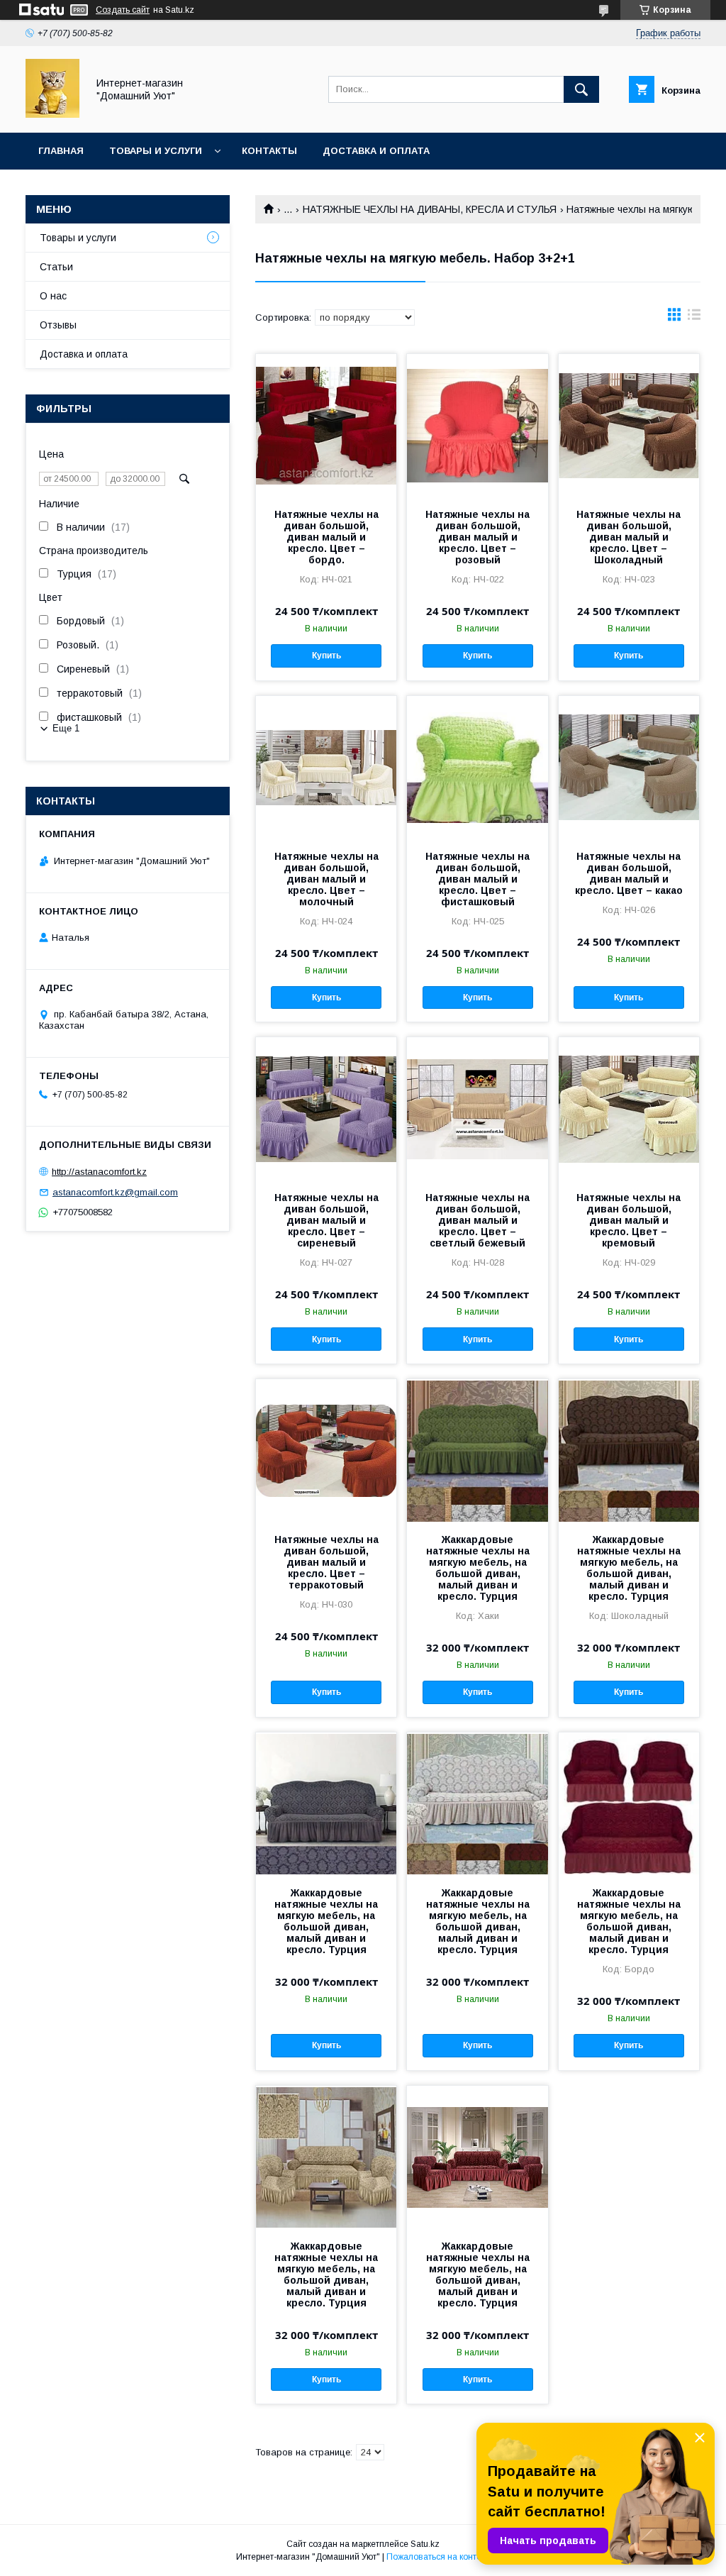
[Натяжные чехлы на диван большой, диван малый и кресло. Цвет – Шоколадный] (629, 425)
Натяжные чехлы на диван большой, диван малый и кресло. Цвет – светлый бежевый (478, 1220)
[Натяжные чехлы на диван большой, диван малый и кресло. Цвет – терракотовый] (326, 1450)
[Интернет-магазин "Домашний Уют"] (52, 114)
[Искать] (581, 89)
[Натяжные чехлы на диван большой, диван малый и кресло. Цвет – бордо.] (326, 425)
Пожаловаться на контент (438, 2557)
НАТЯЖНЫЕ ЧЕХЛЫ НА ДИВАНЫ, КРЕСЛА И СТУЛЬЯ (430, 209)
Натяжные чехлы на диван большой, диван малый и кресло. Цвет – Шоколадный (629, 537)
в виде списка (694, 318)
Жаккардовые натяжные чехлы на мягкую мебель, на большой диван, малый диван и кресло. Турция (478, 1568)
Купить (326, 656)
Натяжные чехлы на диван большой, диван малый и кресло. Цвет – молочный (326, 879)
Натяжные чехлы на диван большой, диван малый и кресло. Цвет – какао (629, 873)
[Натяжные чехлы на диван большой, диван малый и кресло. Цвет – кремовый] (629, 1108)
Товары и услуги (156, 151)
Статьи (56, 267)
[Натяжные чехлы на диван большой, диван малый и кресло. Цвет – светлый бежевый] (477, 1108)
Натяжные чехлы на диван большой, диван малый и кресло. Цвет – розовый (478, 537)
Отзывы (58, 325)
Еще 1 (66, 728)
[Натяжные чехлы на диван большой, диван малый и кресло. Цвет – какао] (629, 767)
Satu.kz (425, 2544)
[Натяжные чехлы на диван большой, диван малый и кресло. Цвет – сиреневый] (326, 1108)
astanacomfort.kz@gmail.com (115, 1192)
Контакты (269, 151)
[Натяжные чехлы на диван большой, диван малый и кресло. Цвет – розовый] (477, 425)
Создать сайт (123, 10)
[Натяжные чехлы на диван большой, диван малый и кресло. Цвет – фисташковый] (477, 767)
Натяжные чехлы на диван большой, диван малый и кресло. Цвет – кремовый (629, 1220)
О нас (53, 296)
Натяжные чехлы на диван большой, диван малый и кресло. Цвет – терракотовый (326, 1562)
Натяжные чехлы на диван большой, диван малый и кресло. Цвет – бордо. (326, 537)
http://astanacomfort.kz (99, 1172)
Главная (61, 151)
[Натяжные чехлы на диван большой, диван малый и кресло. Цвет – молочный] (326, 767)
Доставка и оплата (376, 151)
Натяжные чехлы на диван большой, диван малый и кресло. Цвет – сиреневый (326, 1220)
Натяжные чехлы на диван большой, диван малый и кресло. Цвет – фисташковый (478, 879)
